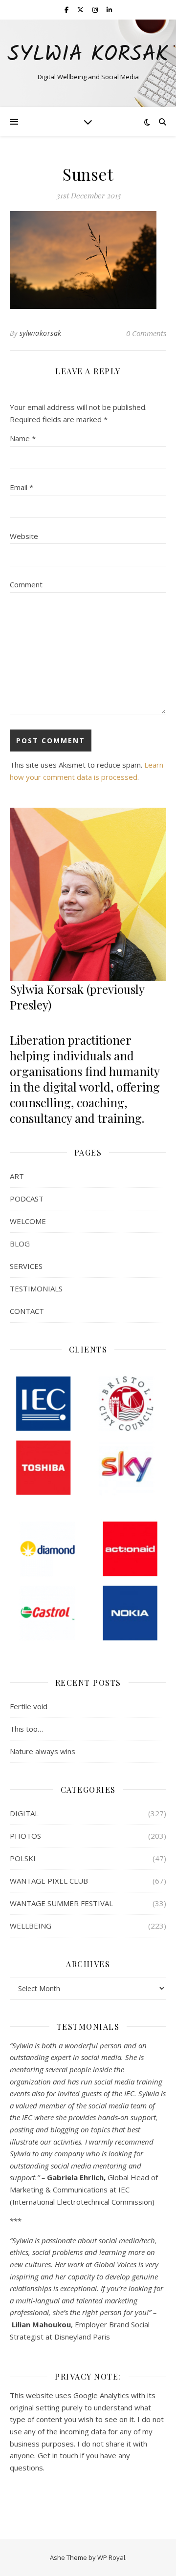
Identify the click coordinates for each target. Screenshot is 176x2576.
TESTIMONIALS (36, 1288)
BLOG (20, 1244)
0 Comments (146, 333)
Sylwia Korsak (88, 55)
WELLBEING (31, 1926)
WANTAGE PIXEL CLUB (49, 1881)
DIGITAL (24, 1813)
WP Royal (111, 2557)
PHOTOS (25, 1836)
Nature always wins (43, 1751)
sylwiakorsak (41, 333)
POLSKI (23, 1858)
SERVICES (26, 1266)
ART (17, 1176)
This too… (26, 1729)
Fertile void (29, 1706)
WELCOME (28, 1221)
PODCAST (27, 1199)
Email (22, 487)
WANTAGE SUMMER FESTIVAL (61, 1903)
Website (24, 536)
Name (23, 438)
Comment (26, 584)
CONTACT (27, 1311)
